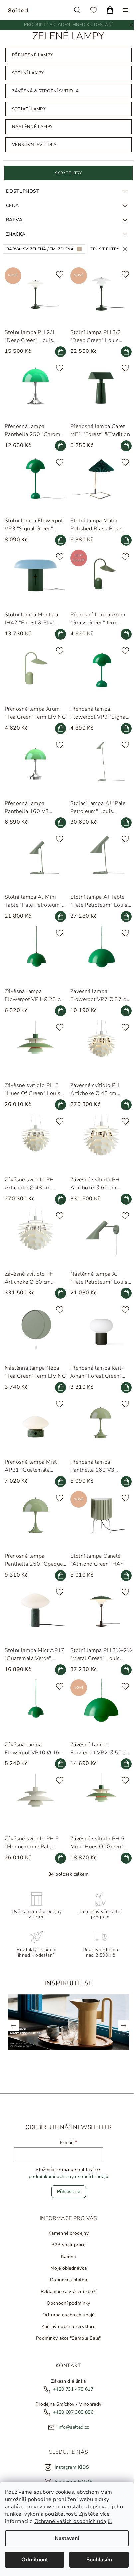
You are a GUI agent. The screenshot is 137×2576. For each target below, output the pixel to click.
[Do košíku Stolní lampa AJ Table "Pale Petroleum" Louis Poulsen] (123, 920)
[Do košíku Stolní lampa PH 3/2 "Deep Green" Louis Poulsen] (123, 363)
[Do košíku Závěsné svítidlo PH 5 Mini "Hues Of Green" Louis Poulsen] (123, 1849)
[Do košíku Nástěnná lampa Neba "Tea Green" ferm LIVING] (59, 1384)
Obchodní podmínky (67, 2294)
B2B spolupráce (67, 2236)
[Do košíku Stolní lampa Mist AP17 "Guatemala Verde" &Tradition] (59, 1663)
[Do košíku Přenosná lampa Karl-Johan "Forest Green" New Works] (123, 1384)
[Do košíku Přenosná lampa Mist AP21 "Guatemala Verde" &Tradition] (59, 1477)
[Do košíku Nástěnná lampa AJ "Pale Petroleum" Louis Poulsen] (123, 1291)
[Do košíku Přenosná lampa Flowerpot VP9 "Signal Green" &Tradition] (123, 734)
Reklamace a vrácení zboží (67, 2282)
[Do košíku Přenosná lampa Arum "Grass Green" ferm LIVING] (123, 641)
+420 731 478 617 (71, 2380)
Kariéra (67, 2247)
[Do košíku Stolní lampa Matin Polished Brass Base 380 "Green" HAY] (123, 548)
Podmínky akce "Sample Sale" (67, 2329)
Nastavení (67, 2538)
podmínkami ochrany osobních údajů (67, 2167)
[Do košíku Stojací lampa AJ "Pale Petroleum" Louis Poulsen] (123, 827)
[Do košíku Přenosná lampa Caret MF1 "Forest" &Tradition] (123, 456)
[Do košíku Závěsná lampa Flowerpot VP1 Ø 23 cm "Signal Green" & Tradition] (59, 1013)
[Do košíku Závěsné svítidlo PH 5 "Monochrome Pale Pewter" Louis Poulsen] (59, 1849)
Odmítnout (35, 2560)
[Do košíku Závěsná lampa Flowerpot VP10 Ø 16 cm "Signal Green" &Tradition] (59, 1756)
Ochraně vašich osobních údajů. (73, 2521)
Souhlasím (99, 2560)
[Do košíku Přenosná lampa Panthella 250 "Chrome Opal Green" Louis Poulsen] (59, 456)
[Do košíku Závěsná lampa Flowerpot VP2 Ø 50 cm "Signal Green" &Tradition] (123, 1756)
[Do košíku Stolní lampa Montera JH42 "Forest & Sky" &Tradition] (59, 641)
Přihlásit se (67, 2182)
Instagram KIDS (70, 2458)
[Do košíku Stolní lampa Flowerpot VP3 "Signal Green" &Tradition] (59, 548)
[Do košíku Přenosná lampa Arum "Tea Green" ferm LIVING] (59, 734)
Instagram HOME (72, 2473)
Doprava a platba (67, 2271)
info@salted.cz (71, 2418)
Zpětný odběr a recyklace (67, 2317)
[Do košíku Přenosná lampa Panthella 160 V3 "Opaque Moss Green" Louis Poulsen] (123, 1477)
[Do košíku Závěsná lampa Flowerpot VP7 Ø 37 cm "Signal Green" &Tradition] (123, 1013)
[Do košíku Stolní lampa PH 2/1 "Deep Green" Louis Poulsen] (59, 363)
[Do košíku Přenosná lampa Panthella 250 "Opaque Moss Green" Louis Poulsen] (59, 1570)
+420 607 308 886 (71, 2403)
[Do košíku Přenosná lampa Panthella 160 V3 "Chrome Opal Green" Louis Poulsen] (59, 827)
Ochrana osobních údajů (67, 2306)
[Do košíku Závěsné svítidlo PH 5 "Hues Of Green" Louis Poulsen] (59, 1106)
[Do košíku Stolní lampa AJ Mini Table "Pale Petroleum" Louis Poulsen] (59, 920)
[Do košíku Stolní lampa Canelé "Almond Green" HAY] (123, 1570)
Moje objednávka (67, 2259)
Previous (13, 2016)
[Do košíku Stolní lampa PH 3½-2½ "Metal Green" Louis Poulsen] (123, 1663)
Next (120, 2016)
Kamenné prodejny (67, 2224)
